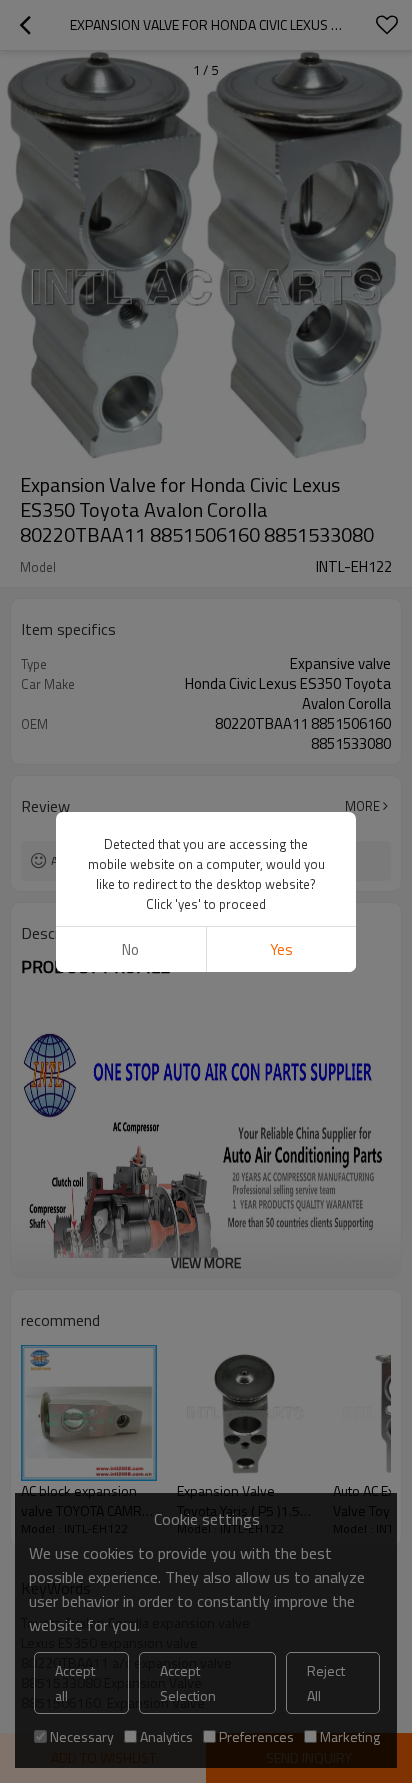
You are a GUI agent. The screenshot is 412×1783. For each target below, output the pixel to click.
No (130, 949)
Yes (281, 949)
